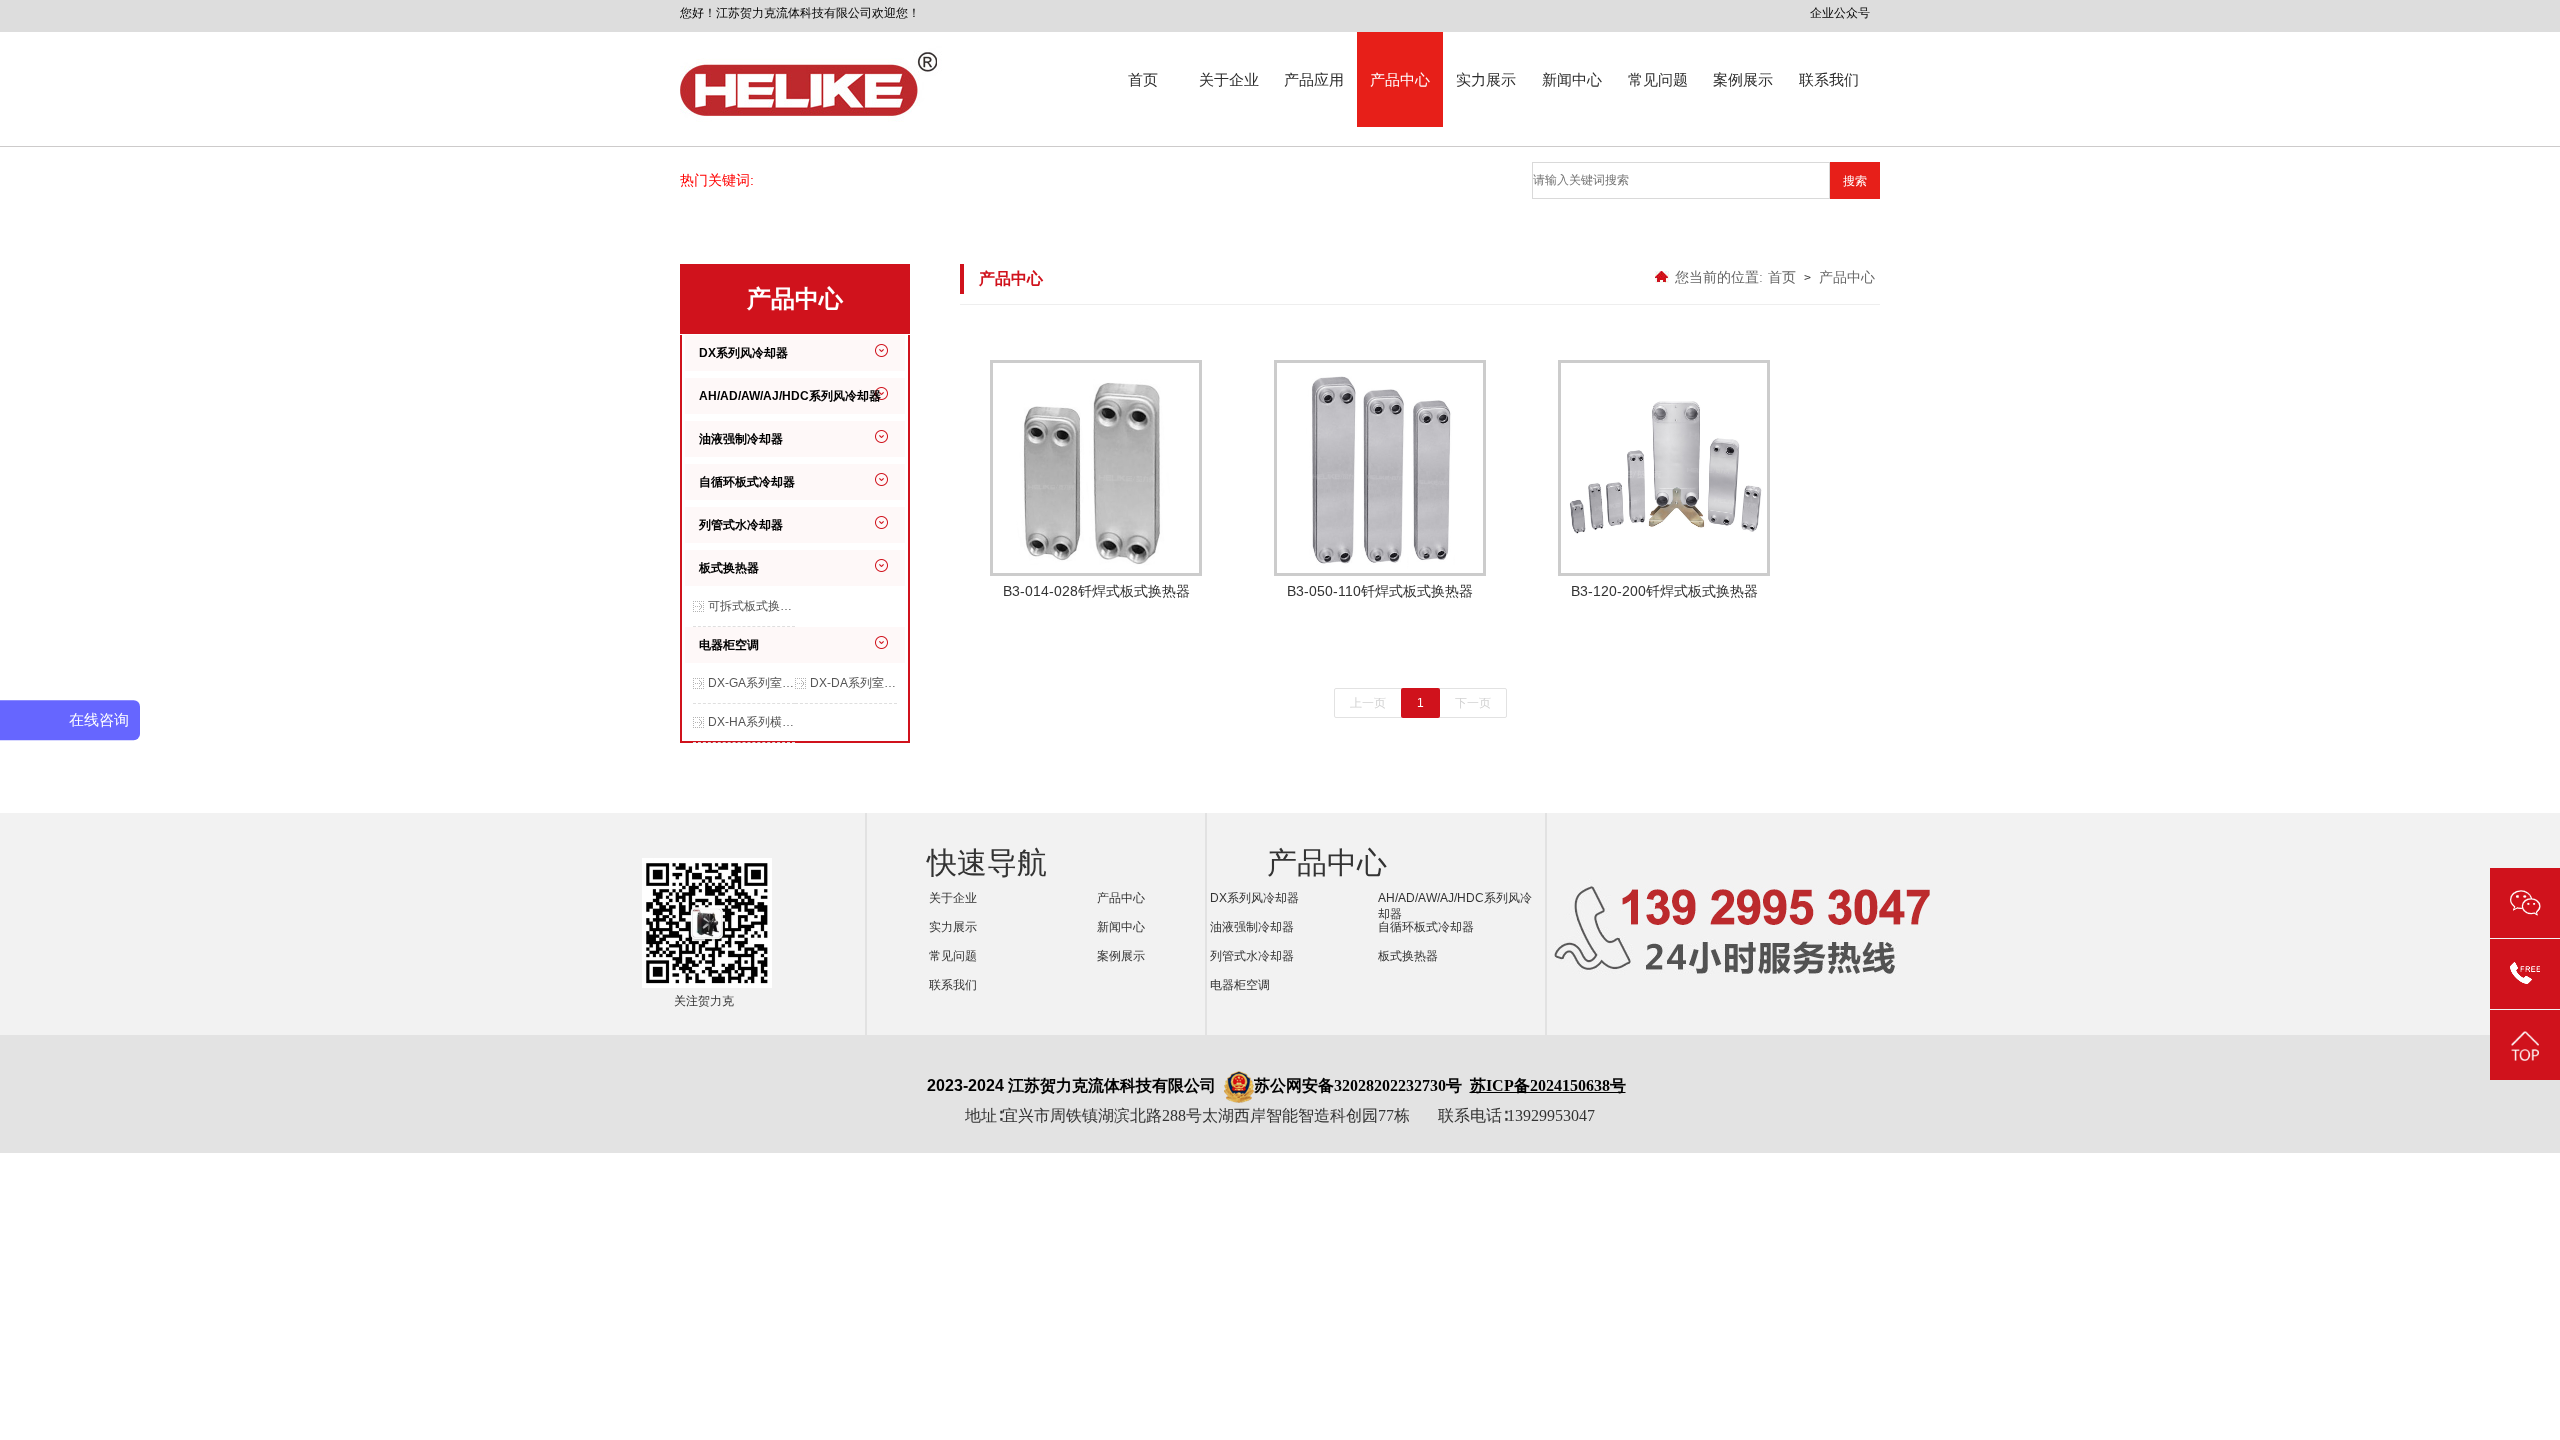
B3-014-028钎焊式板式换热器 (1096, 591)
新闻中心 (1572, 79)
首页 (1143, 79)
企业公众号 (1840, 13)
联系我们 (1829, 79)
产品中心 (1400, 79)
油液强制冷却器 (741, 439)
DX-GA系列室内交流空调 (751, 683)
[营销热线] (2525, 974)
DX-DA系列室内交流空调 (853, 683)
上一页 (1368, 703)
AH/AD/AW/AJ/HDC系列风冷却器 (790, 396)
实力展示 (1486, 79)
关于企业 (1229, 79)
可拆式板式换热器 (751, 606)
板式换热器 (729, 568)
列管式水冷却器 (741, 525)
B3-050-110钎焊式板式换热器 (1380, 591)
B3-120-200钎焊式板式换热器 (1664, 591)
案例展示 (1743, 79)
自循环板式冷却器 (747, 482)
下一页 (1473, 703)
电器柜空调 (729, 645)
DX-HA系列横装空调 (751, 722)
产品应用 (1314, 79)
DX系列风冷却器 (743, 353)
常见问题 (1658, 79)
